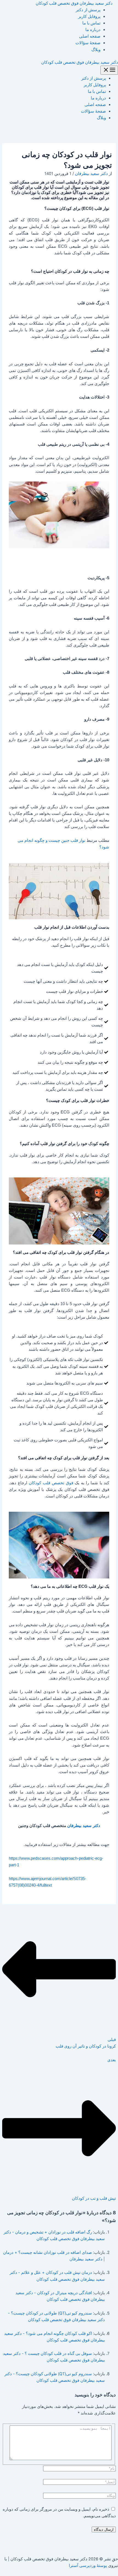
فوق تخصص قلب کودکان (51, 1483)
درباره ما (93, 30)
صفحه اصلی (90, 36)
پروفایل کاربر (89, 16)
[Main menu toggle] (109, 70)
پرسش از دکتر (88, 10)
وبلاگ (96, 50)
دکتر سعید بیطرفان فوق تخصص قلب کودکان (74, 3)
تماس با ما (91, 23)
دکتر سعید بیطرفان (84, 1826)
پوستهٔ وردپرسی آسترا (88, 2566)
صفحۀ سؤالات (88, 43)
